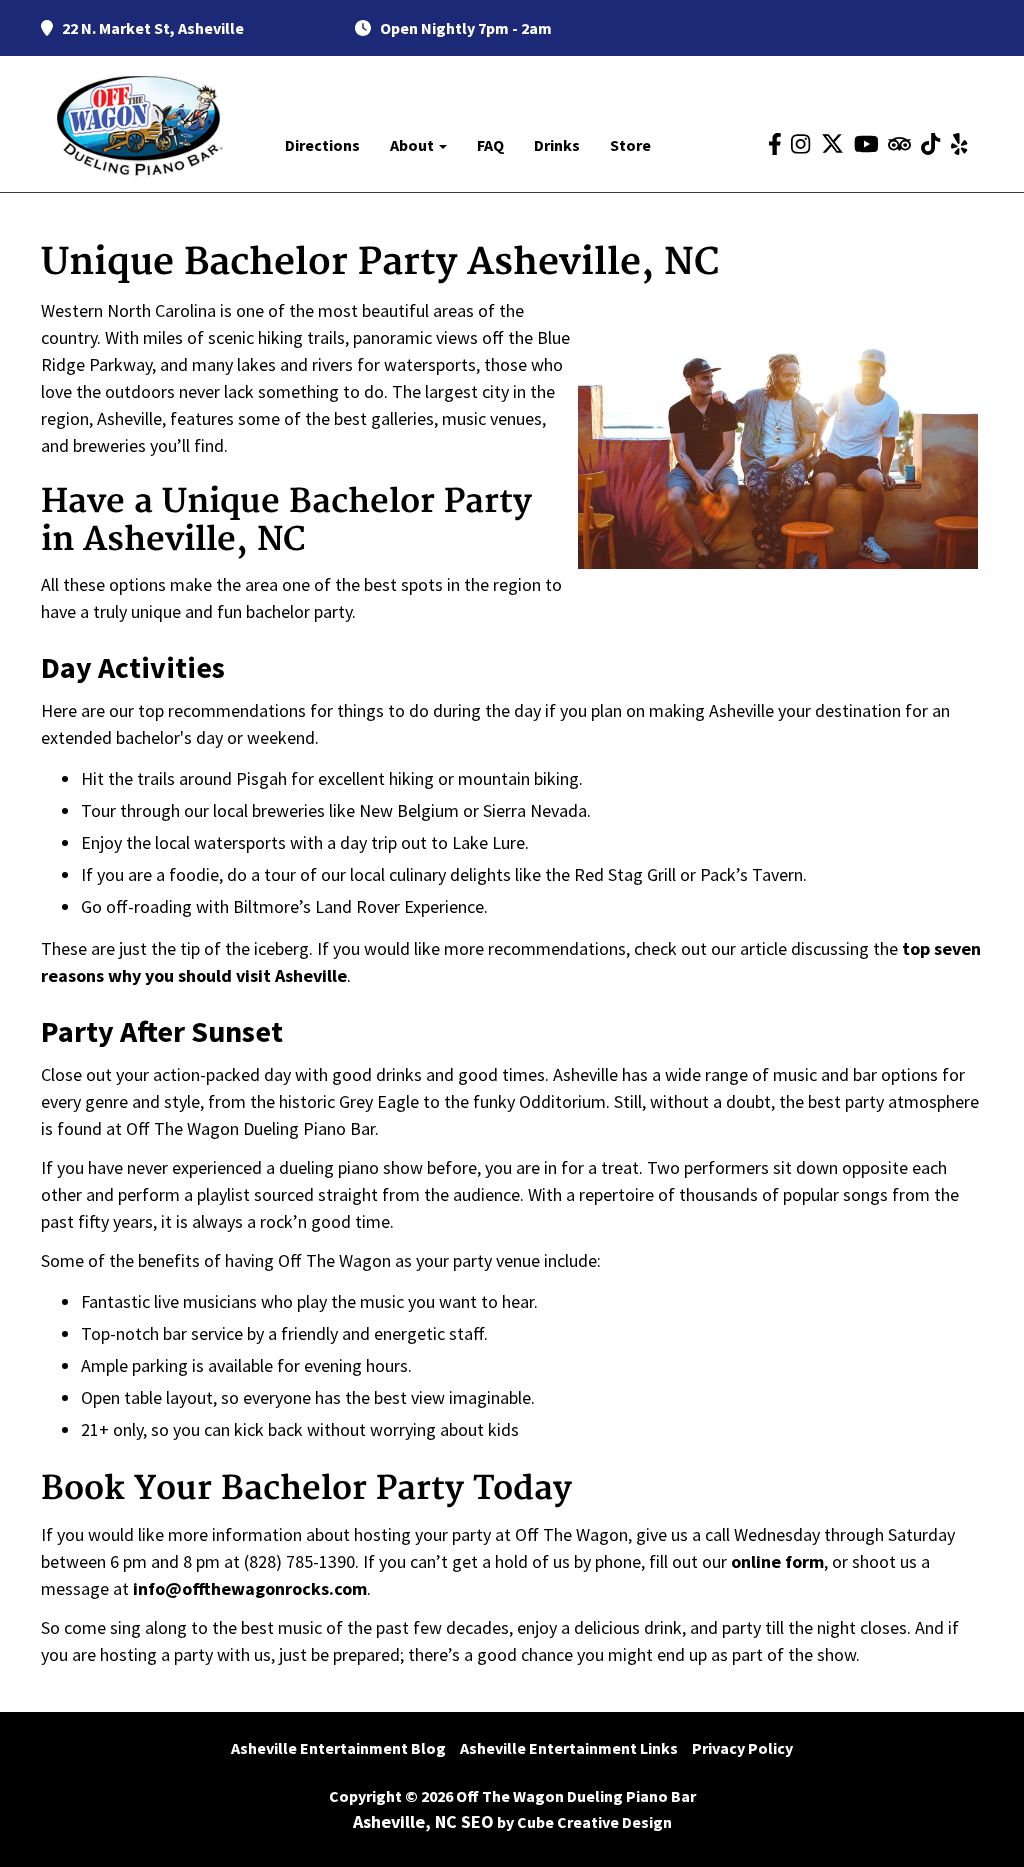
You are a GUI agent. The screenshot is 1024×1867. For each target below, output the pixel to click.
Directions (322, 145)
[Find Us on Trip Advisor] (899, 144)
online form (777, 1561)
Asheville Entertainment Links (569, 1748)
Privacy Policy (742, 1748)
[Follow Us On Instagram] (800, 145)
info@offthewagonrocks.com (250, 1588)
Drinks (557, 145)
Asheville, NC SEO (423, 1821)
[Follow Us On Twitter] (832, 143)
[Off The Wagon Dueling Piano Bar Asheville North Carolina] (140, 125)
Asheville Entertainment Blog (338, 1748)
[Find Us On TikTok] (930, 145)
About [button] (413, 145)
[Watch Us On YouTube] (866, 145)
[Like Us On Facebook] (775, 145)
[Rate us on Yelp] (959, 145)
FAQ (490, 145)
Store (630, 145)
